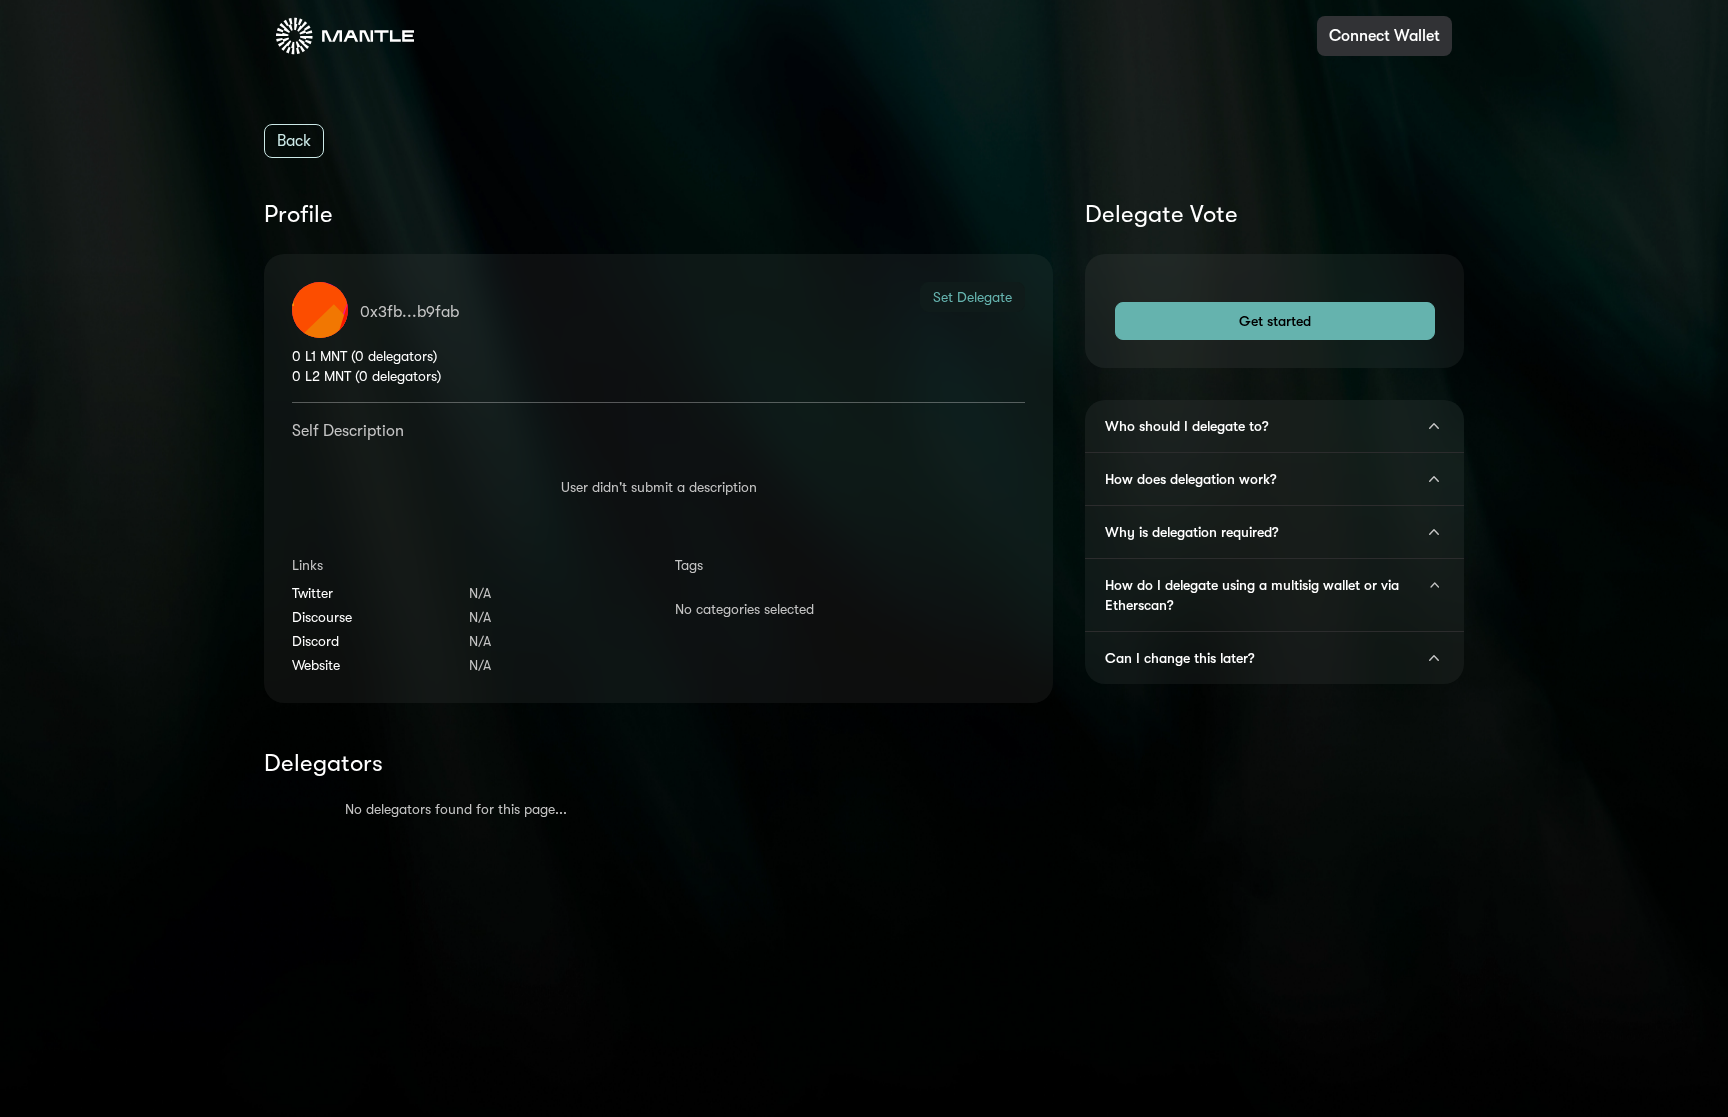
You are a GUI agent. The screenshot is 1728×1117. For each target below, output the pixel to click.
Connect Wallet (1384, 36)
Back (294, 141)
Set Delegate (972, 297)
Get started (1275, 321)
